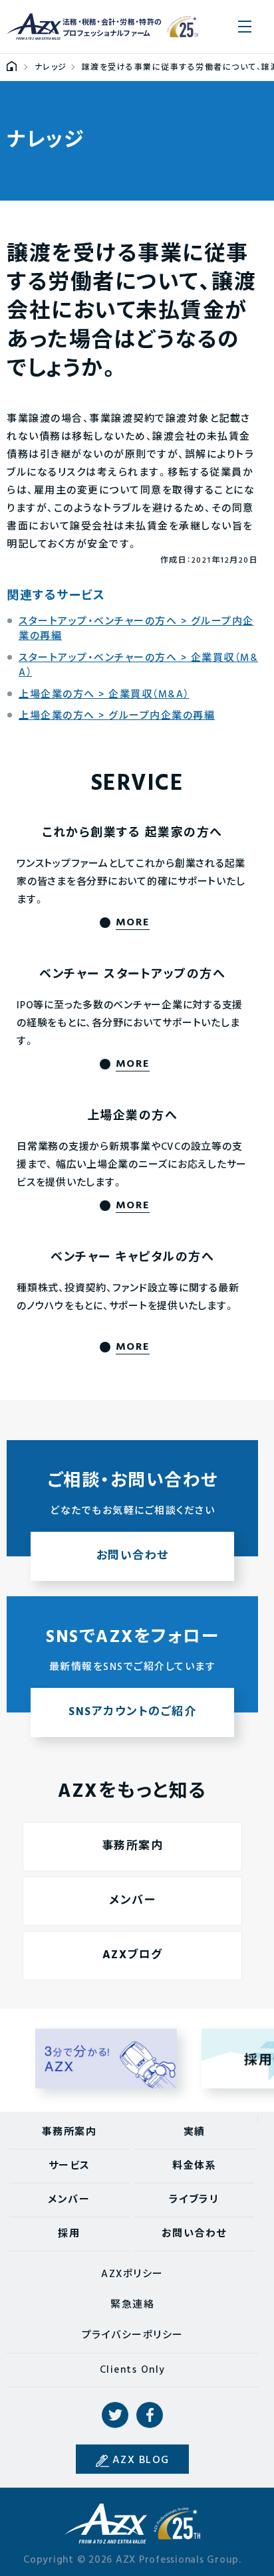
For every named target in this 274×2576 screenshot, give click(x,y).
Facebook (150, 2415)
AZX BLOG (141, 2460)
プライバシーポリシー (133, 2336)
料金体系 (194, 2166)
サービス (69, 2166)
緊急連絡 (132, 2305)
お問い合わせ (194, 2234)
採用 (69, 2234)
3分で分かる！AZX (106, 2059)
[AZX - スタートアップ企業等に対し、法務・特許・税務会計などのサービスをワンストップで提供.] (12, 68)
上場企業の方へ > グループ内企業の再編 (117, 716)
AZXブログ (133, 1955)
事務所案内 (133, 1846)
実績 (195, 2132)
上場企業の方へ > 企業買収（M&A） (104, 695)
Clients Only (133, 2370)
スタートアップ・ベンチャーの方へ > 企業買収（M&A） (138, 666)
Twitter (115, 2415)
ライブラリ (194, 2200)
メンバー (132, 1901)
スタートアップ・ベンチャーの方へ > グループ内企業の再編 (136, 629)
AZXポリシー (132, 2274)
